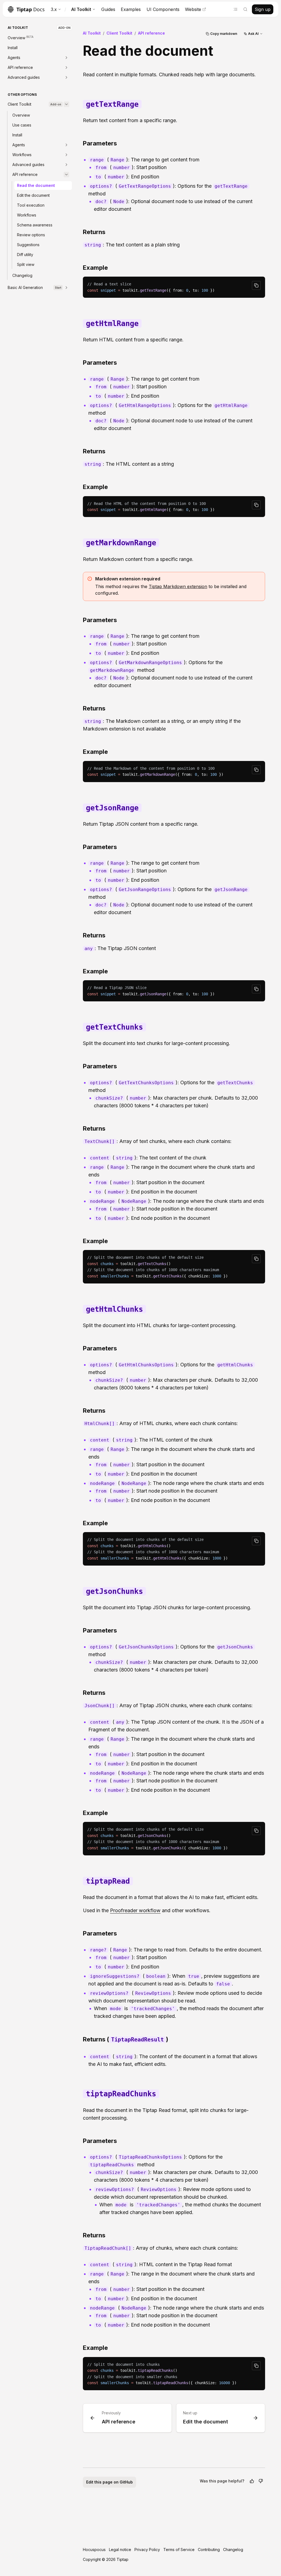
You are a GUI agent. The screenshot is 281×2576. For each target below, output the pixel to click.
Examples (131, 9)
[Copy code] (256, 285)
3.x (54, 9)
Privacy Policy (147, 2550)
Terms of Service (179, 2550)
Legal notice (120, 2550)
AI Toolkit (81, 9)
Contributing (209, 2550)
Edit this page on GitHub (109, 2482)
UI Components (163, 9)
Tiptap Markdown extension (178, 586)
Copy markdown (224, 34)
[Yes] (252, 2481)
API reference (151, 33)
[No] (261, 2481)
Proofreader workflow (135, 1910)
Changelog (233, 2550)
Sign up (263, 9)
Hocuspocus (94, 2550)
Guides (108, 9)
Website (193, 9)
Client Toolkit (119, 33)
